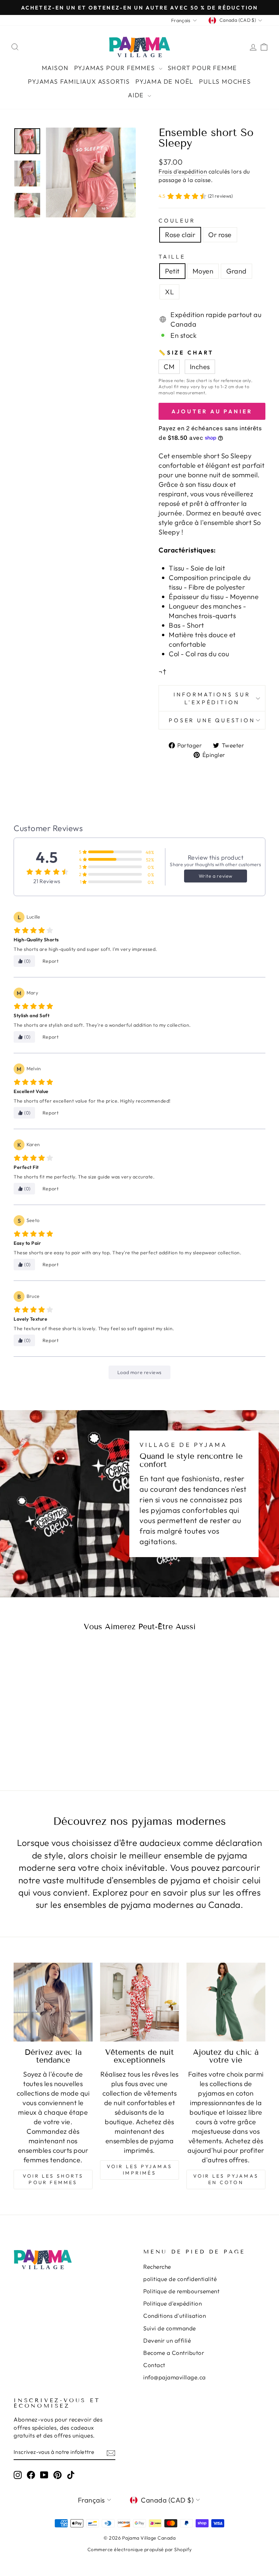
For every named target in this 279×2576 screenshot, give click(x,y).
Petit (172, 271)
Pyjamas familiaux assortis (79, 81)
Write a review (216, 876)
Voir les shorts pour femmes (53, 2179)
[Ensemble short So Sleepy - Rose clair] (38, 1742)
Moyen (203, 271)
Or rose (220, 235)
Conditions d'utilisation (175, 2316)
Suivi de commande (170, 2328)
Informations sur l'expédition (212, 698)
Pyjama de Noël (165, 81)
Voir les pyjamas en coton (226, 2179)
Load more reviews (139, 1372)
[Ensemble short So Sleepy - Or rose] (47, 1742)
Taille (172, 257)
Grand (236, 271)
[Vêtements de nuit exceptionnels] (139, 2002)
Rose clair (180, 235)
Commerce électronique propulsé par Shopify (140, 2549)
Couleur (177, 220)
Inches (200, 367)
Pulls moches (225, 81)
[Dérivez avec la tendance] (53, 2002)
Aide (137, 95)
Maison (55, 68)
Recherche (157, 2267)
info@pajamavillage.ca (175, 2377)
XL (169, 292)
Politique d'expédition (173, 2303)
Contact (154, 2365)
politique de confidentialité (180, 2279)
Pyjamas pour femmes (116, 68)
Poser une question (212, 720)
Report (51, 961)
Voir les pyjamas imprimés (139, 2170)
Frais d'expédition (183, 171)
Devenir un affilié (167, 2340)
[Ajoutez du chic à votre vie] (226, 2002)
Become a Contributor (174, 2353)
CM (169, 367)
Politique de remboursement (181, 2291)
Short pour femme (203, 68)
